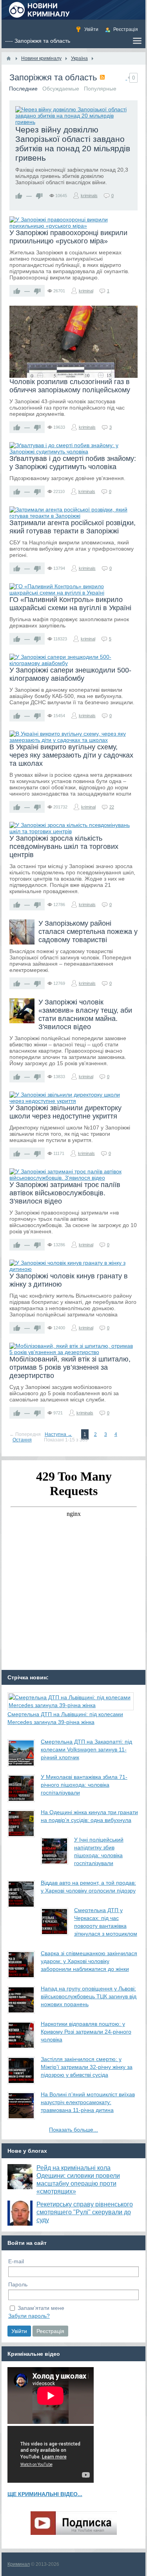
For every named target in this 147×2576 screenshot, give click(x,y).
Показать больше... (73, 2130)
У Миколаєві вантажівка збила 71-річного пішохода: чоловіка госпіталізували (84, 1785)
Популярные (100, 89)
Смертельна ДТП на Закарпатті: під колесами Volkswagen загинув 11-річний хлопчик (86, 1749)
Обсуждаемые (61, 89)
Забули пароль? (29, 2316)
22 (112, 807)
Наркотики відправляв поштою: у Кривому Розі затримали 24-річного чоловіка (86, 2032)
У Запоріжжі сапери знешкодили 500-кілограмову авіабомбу (70, 674)
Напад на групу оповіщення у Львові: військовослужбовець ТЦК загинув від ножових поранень (89, 1996)
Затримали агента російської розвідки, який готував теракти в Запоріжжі (73, 527)
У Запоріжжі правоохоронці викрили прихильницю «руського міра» (68, 237)
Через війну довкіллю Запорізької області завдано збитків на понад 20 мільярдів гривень (73, 144)
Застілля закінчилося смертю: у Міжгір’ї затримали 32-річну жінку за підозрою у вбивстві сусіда (87, 2067)
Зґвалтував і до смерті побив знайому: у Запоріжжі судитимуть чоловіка (73, 463)
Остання (22, 1440)
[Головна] (9, 58)
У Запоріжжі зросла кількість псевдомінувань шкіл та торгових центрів (64, 847)
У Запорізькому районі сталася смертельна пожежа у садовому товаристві (88, 932)
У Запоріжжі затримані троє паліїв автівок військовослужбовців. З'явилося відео (65, 1193)
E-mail (16, 2261)
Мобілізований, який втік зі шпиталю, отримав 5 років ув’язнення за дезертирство (70, 1367)
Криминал (19, 2564)
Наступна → (58, 1434)
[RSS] (102, 77)
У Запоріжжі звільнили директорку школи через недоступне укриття (65, 1112)
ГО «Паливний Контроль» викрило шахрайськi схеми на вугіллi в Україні (70, 604)
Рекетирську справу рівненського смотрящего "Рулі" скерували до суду (85, 2212)
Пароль (18, 2284)
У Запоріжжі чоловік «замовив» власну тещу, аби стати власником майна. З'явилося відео (85, 1014)
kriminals (89, 196)
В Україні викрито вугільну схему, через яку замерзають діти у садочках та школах (71, 755)
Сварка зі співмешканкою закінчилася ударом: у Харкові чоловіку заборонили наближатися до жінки (89, 1961)
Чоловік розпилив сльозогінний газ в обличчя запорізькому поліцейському (70, 386)
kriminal (86, 291)
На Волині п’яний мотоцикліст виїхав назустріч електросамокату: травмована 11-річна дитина (88, 2102)
